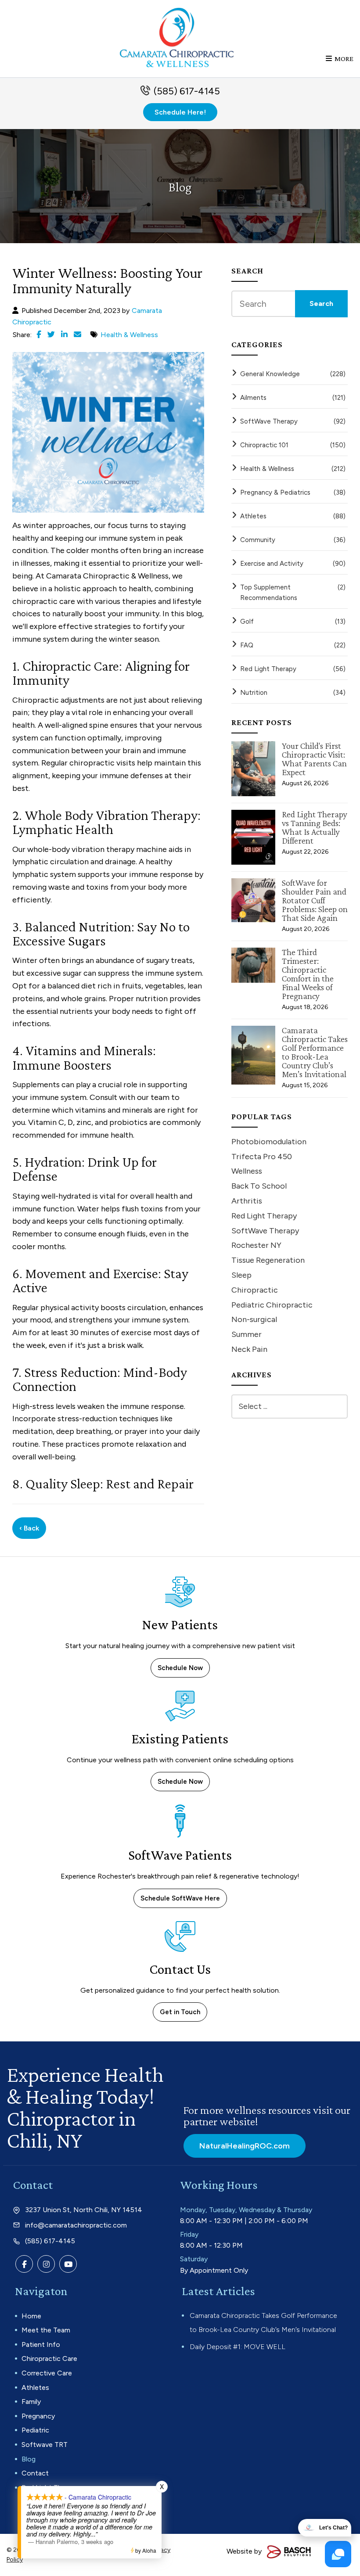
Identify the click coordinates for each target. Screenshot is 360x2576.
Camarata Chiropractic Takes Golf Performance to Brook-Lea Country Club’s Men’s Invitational (315, 1052)
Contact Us (180, 1969)
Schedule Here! (180, 112)
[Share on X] (51, 334)
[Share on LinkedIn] (64, 334)
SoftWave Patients (180, 1855)
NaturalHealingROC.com (245, 2146)
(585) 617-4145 (187, 91)
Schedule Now (180, 1668)
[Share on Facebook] (39, 334)
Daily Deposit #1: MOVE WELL (238, 2347)
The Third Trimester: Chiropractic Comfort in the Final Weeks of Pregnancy (308, 974)
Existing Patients (180, 1739)
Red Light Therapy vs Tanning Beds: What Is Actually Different (315, 827)
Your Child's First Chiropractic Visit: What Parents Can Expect (314, 759)
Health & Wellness (129, 335)
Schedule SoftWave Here (180, 1898)
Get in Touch (180, 2012)
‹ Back (29, 1528)
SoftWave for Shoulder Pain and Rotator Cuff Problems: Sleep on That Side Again (315, 900)
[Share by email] (77, 334)
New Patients (180, 1624)
